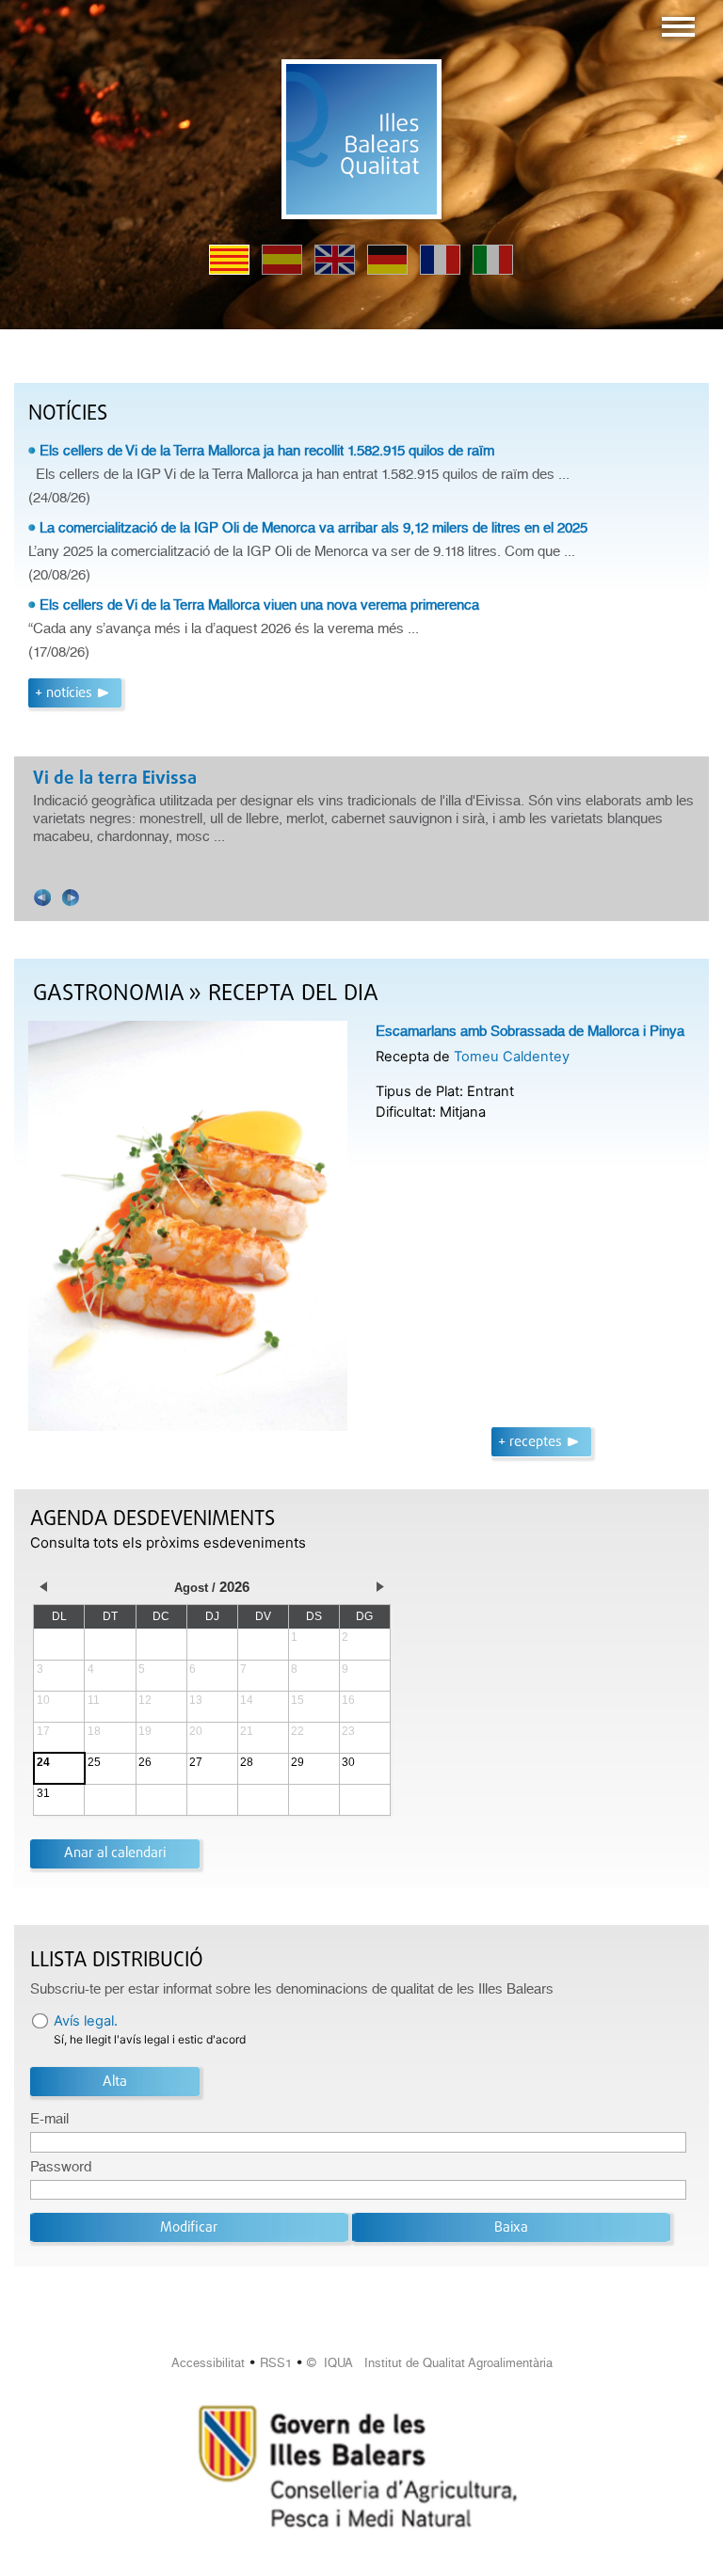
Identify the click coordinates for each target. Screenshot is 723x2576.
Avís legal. (86, 2021)
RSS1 (276, 2363)
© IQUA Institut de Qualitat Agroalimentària (430, 2363)
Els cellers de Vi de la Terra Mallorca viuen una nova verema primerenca (259, 605)
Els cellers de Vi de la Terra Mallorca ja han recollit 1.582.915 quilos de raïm (267, 451)
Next (71, 898)
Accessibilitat (208, 2363)
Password (61, 2167)
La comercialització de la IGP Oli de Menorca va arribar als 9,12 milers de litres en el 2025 (313, 528)
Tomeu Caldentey (512, 1057)
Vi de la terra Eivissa (115, 779)
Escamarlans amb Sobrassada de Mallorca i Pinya (530, 1031)
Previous (42, 898)
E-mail (49, 2119)
